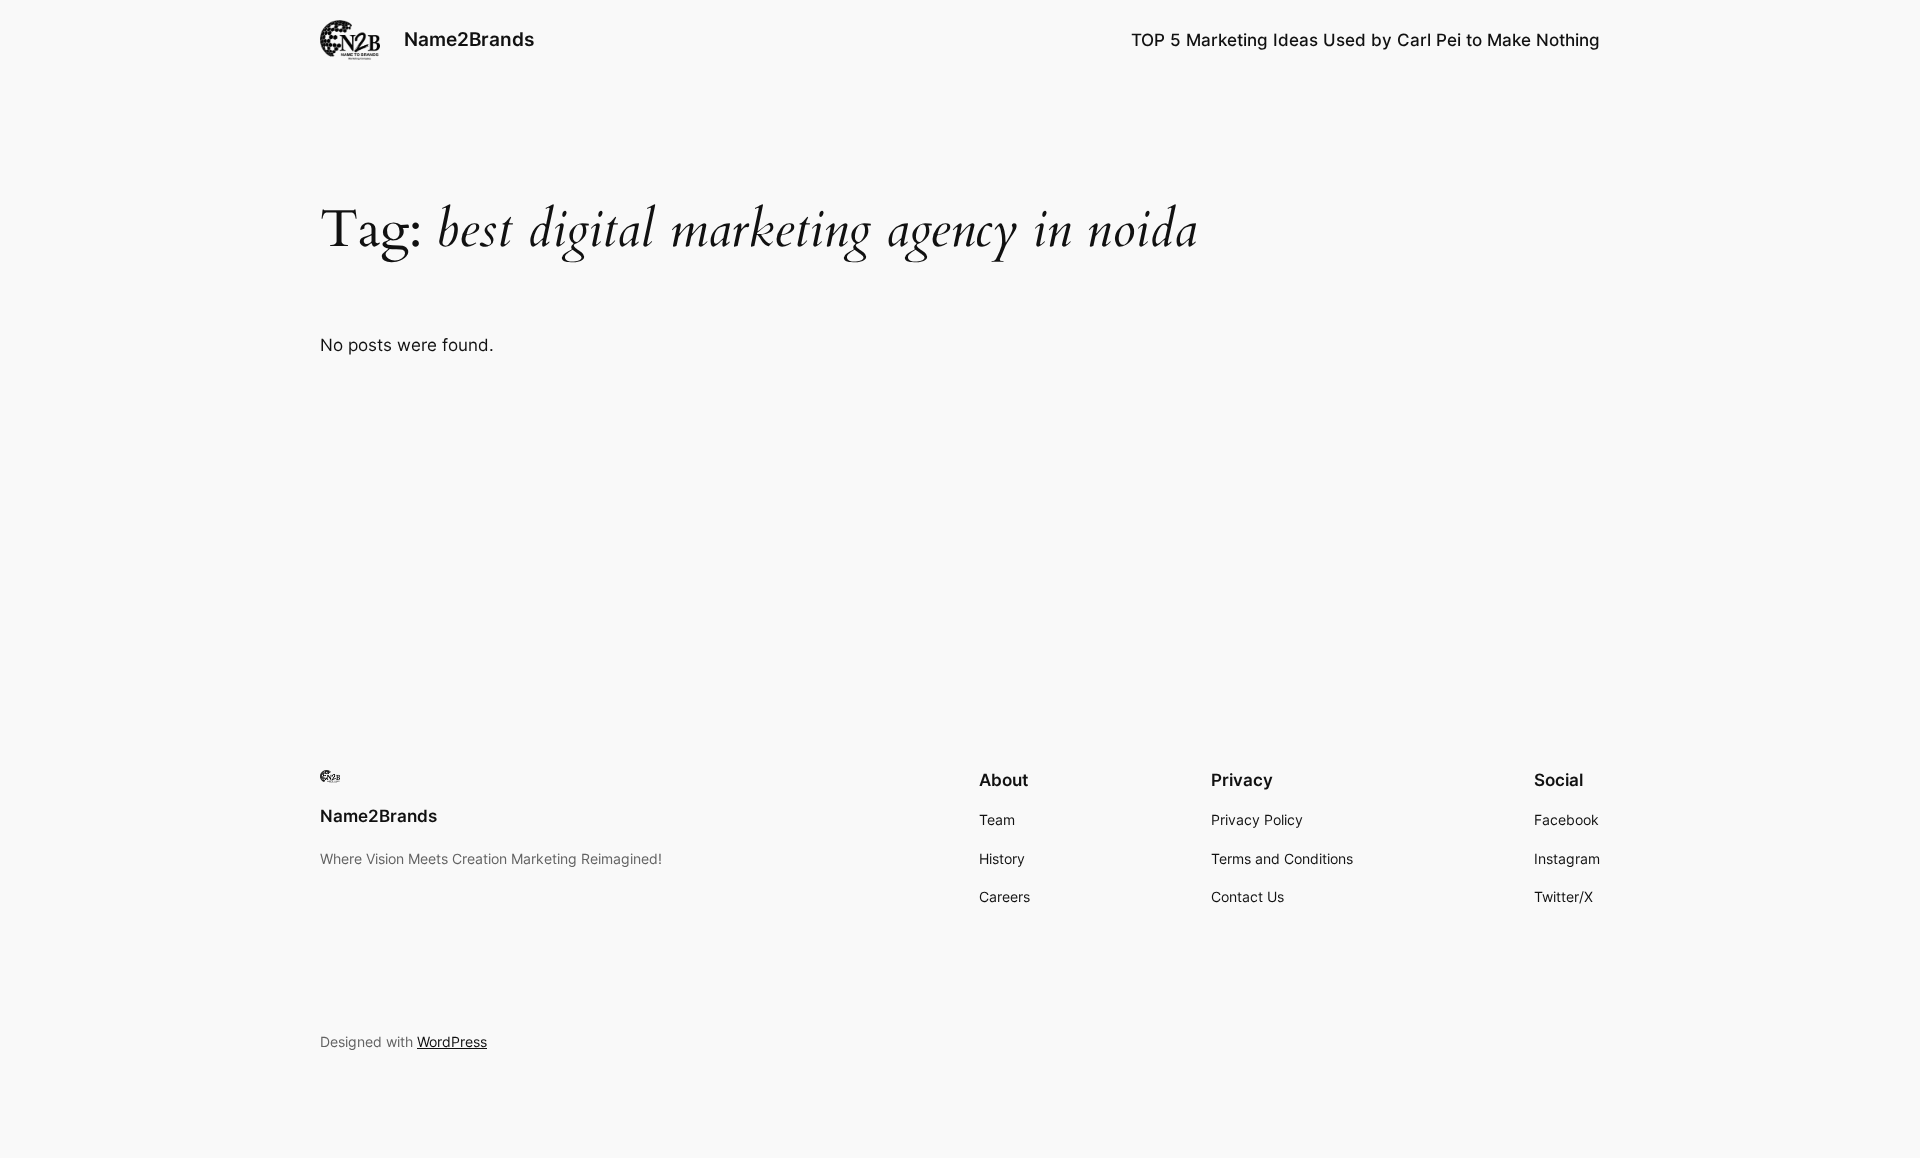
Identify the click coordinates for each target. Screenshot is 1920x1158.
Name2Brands (469, 39)
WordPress (452, 1041)
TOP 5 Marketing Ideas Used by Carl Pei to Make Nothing (1365, 40)
